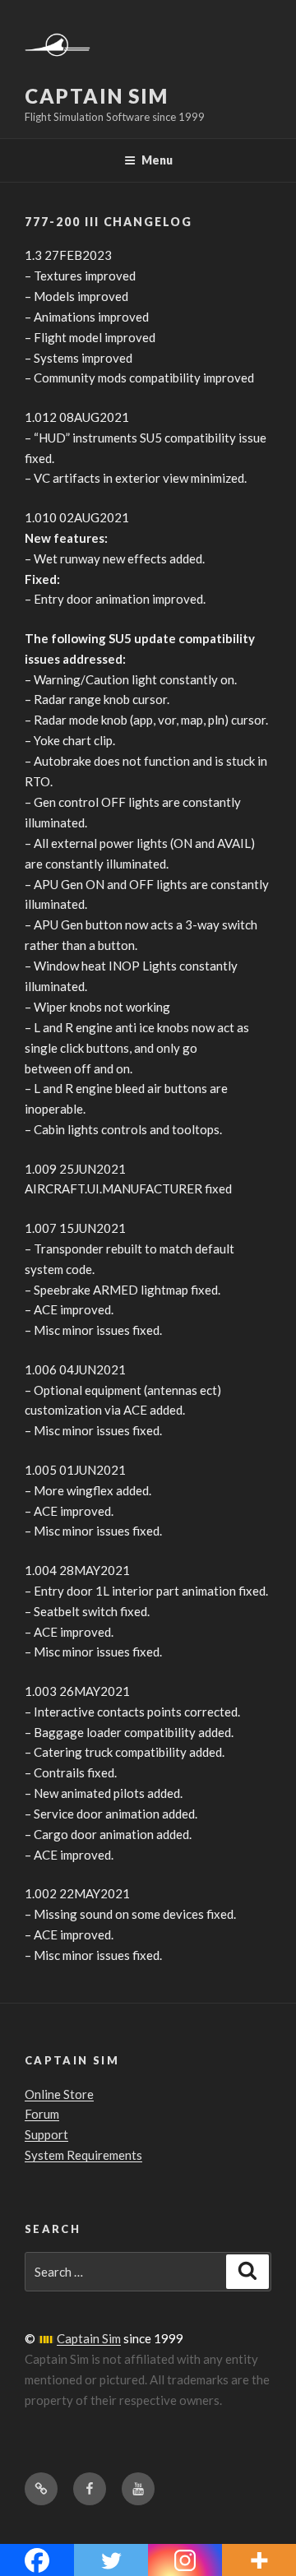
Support (46, 2134)
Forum (42, 2114)
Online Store (59, 2094)
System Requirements (83, 2155)
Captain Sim (97, 96)
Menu (157, 160)
